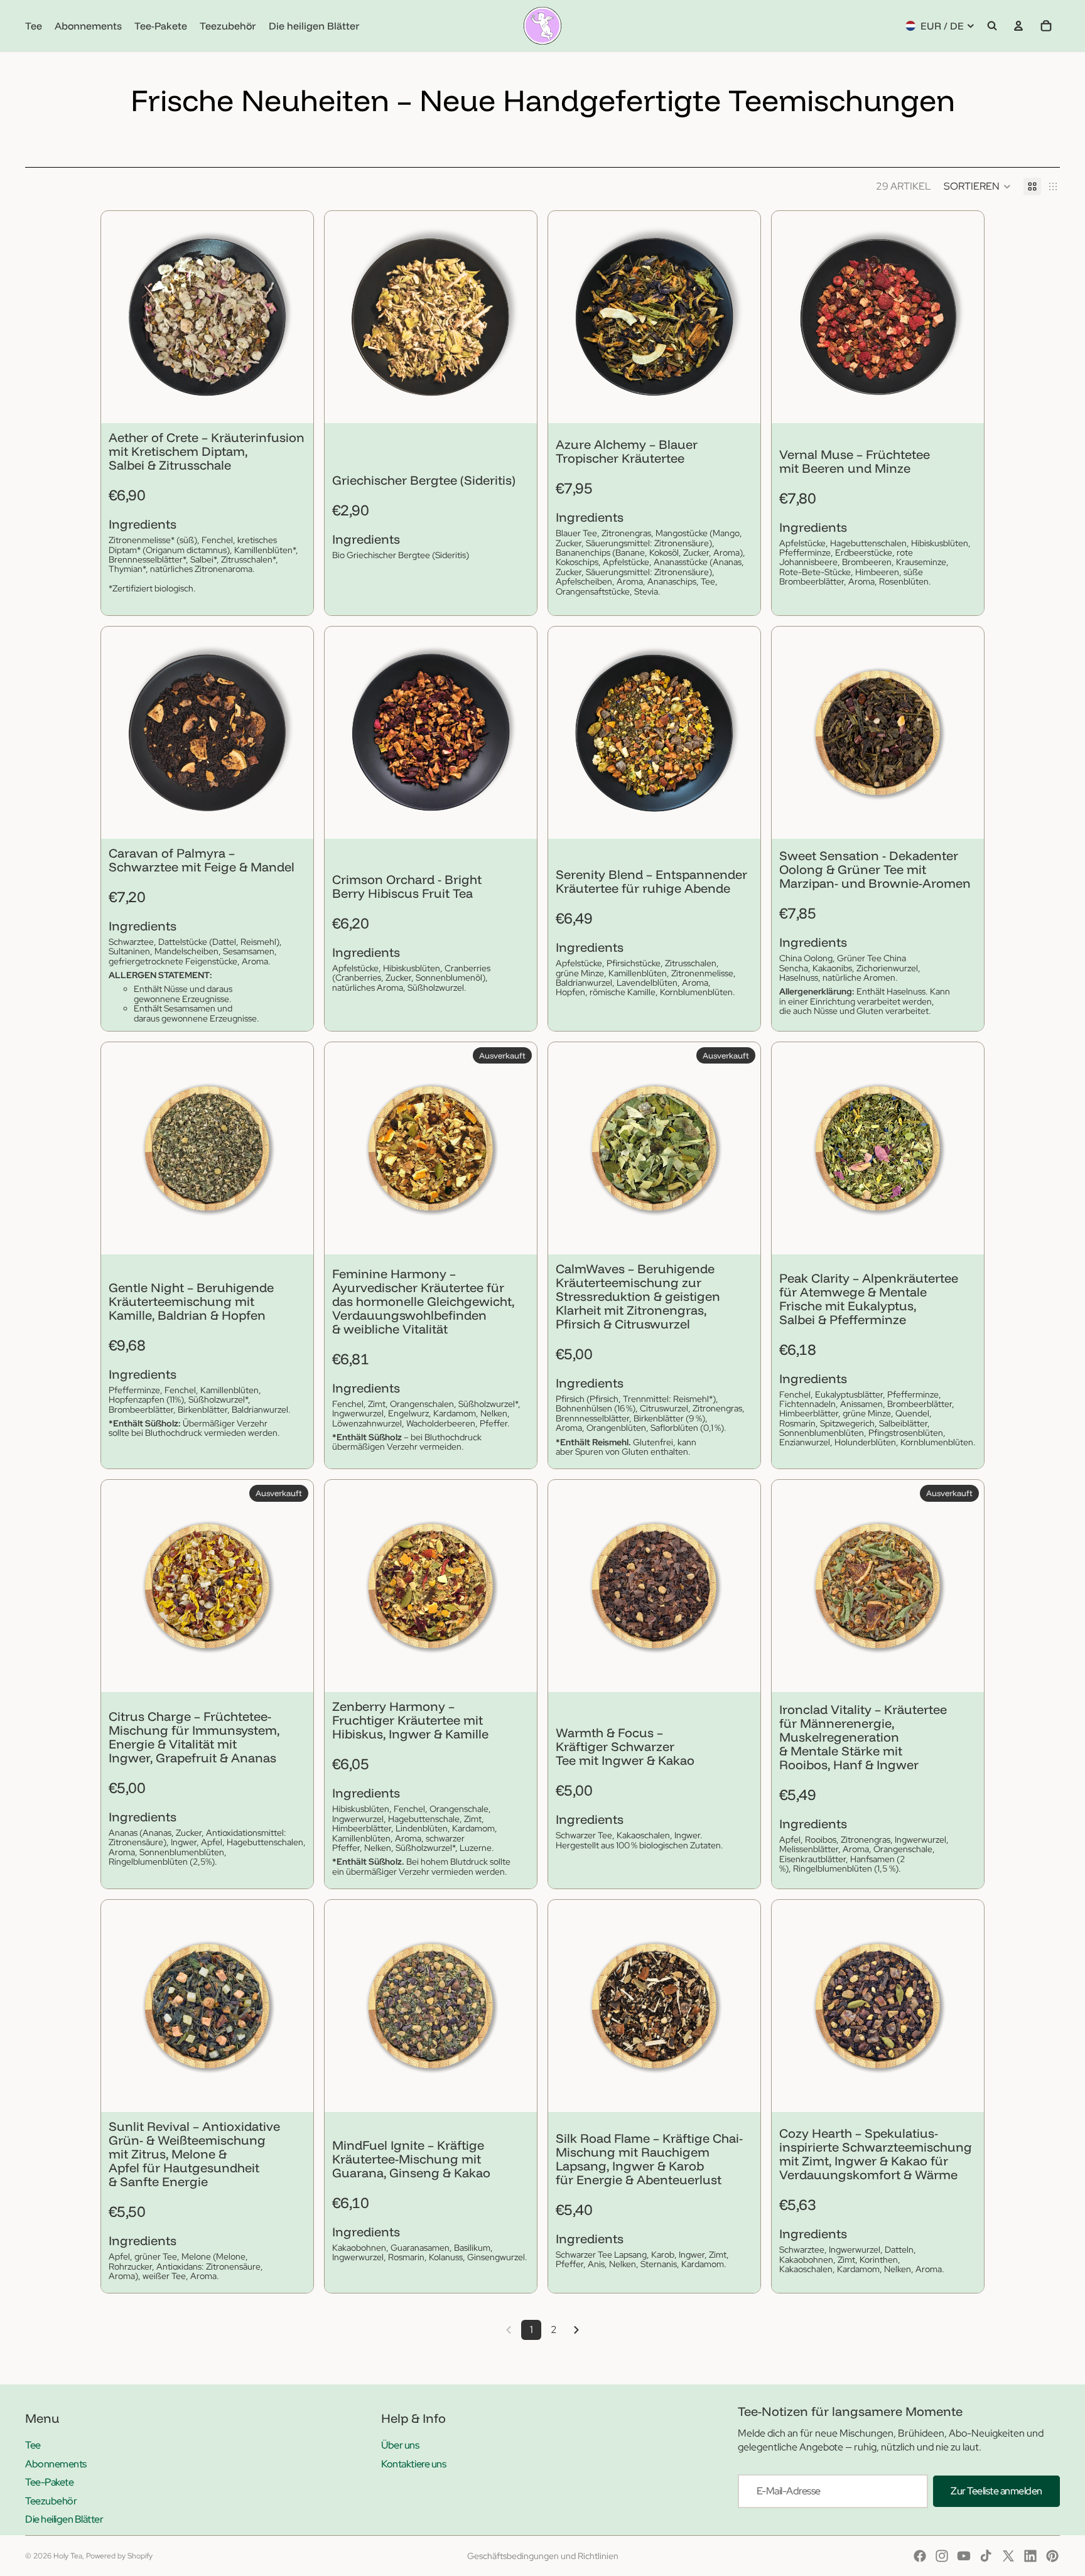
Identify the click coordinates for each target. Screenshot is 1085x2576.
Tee (33, 2445)
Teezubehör (51, 2501)
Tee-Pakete (49, 2482)
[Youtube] (964, 2556)
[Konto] (1018, 26)
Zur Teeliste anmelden (996, 2491)
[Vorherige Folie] (120, 317)
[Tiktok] (986, 2556)
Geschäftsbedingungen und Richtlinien (543, 2556)
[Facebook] (920, 2556)
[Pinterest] (1052, 2556)
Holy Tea (68, 2556)
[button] (977, 186)
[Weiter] (576, 2330)
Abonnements (56, 2464)
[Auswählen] (294, 404)
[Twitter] (1008, 2556)
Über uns (400, 2445)
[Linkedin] (1030, 2556)
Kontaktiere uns (413, 2464)
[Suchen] (992, 26)
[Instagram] (942, 2556)
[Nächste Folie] (294, 317)
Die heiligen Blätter (64, 2519)
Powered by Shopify (119, 2556)
